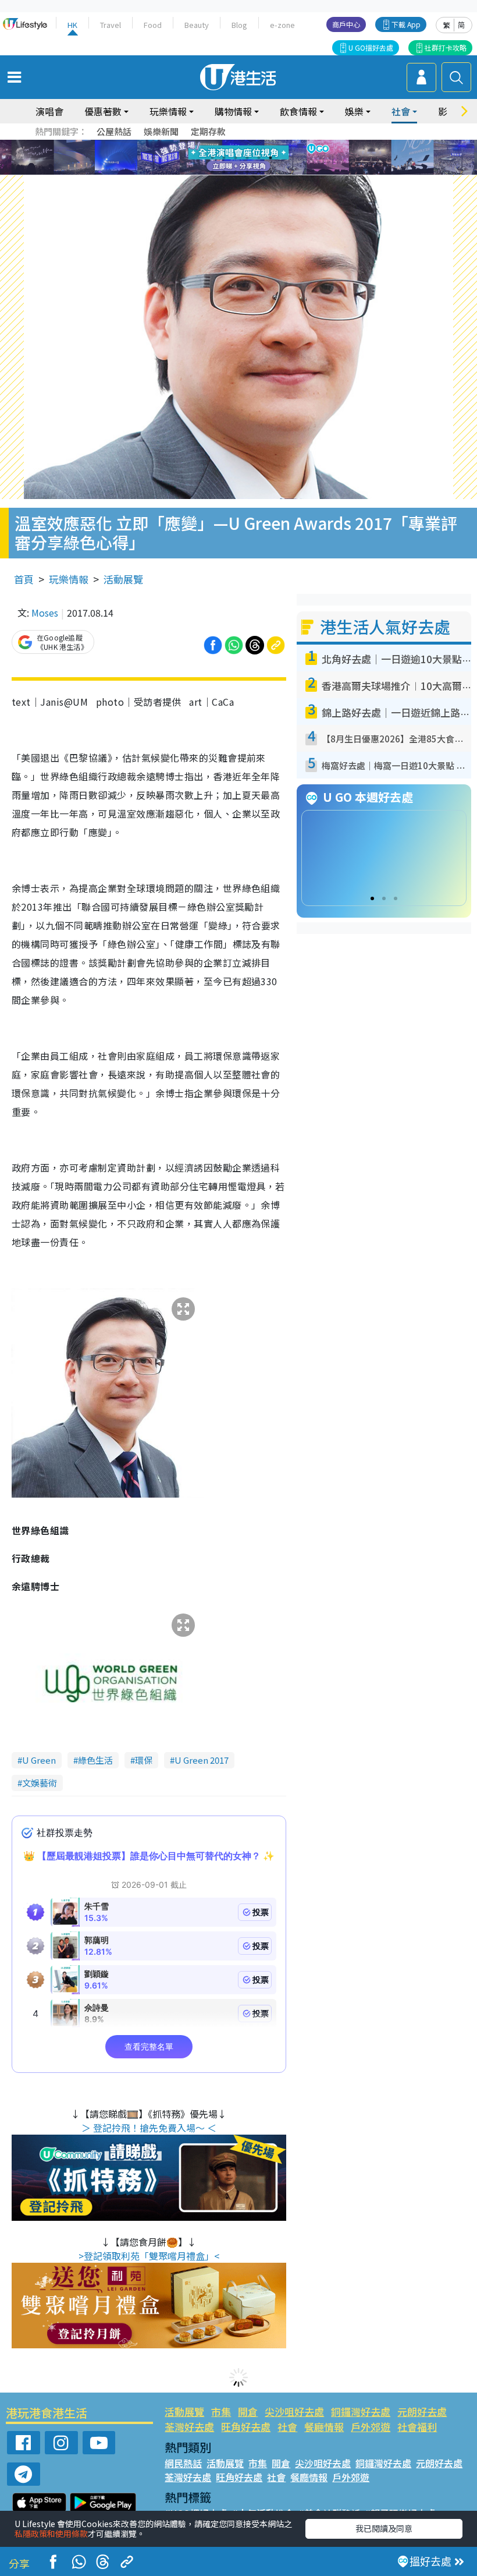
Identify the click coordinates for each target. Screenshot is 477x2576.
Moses (45, 613)
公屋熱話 (114, 131)
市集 (221, 2412)
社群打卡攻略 (446, 47)
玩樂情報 (69, 579)
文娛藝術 (40, 1783)
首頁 (24, 579)
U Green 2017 (202, 1760)
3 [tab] (236, 158)
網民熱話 (183, 2463)
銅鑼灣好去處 (361, 2412)
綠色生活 (95, 1760)
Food (153, 25)
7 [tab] (212, 172)
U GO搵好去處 (371, 47)
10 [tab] (247, 172)
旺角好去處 (246, 2427)
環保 (144, 1760)
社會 (287, 2427)
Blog (239, 25)
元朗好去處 (422, 2412)
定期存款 (208, 131)
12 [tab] (270, 172)
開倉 (248, 2412)
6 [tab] (270, 158)
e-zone (282, 25)
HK (72, 25)
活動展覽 (123, 579)
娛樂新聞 (161, 131)
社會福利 (417, 2427)
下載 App (406, 24)
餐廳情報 (324, 2427)
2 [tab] (224, 158)
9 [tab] (236, 172)
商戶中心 (346, 24)
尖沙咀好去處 (294, 2412)
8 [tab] (224, 172)
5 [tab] (259, 158)
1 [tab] (212, 158)
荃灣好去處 (189, 2427)
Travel (111, 25)
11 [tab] (259, 172)
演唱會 (49, 111)
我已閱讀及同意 (384, 2528)
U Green (39, 1760)
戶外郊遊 (371, 2427)
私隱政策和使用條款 (51, 2533)
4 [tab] (247, 158)
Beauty (197, 25)
